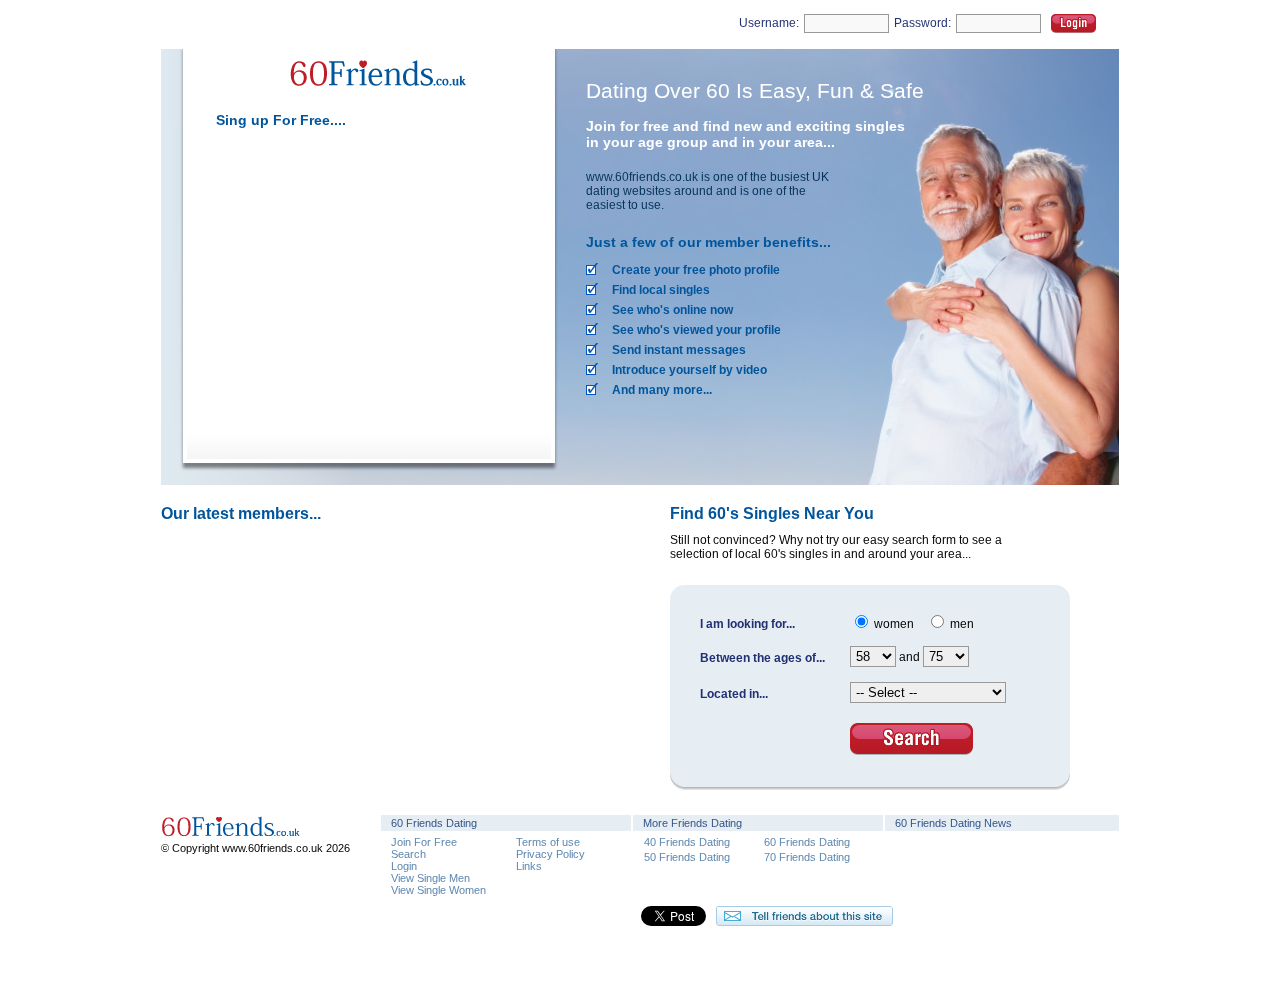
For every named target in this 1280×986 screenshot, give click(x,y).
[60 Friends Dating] (376, 98)
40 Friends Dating (687, 841)
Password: (922, 23)
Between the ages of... (762, 658)
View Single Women (438, 890)
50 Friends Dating (687, 856)
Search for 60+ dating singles (911, 739)
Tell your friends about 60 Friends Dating (804, 916)
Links (529, 866)
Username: (769, 23)
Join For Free (424, 842)
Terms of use (548, 842)
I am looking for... (747, 624)
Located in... (734, 694)
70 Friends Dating (807, 856)
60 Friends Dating (807, 841)
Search (408, 854)
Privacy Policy (550, 854)
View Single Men (430, 878)
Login (1073, 23)
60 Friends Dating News (953, 823)
